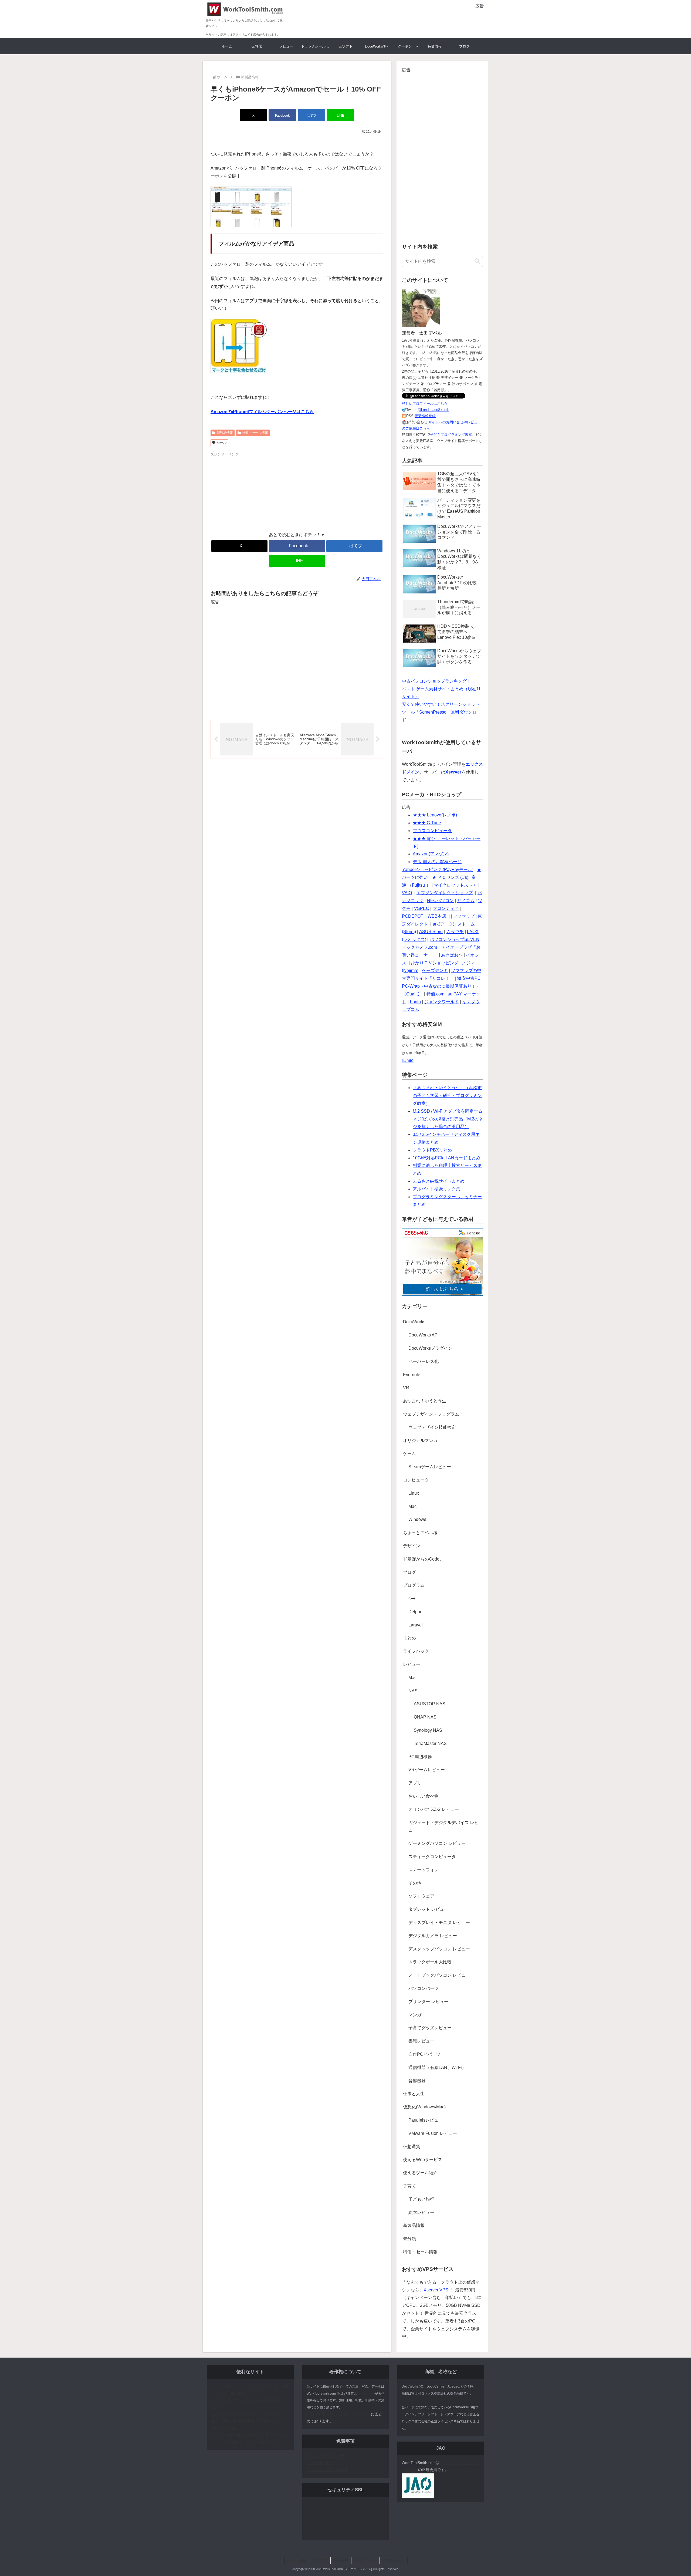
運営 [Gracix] (393, 2560)
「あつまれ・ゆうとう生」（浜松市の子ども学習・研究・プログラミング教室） (447, 1095)
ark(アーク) (443, 924)
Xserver (453, 772)
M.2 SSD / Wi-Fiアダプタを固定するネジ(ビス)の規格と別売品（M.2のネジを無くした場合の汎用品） (448, 1119)
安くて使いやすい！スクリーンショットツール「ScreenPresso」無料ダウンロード (441, 712)
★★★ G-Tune (427, 823)
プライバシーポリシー (326, 2456)
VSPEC (422, 908)
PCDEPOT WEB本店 (425, 916)
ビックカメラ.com (420, 947)
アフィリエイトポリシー (327, 2470)
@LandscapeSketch (433, 410)
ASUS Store (431, 932)
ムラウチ (455, 932)
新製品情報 (225, 433)
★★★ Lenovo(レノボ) (435, 815)
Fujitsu (418, 885)
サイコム (466, 901)
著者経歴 (341, 2560)
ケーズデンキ (435, 970)
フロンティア (446, 908)
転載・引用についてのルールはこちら (339, 2414)
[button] (477, 261)
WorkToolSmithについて (307, 2560)
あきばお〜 (452, 955)
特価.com (435, 994)
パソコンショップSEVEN (455, 939)
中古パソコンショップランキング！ (436, 681)
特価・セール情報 (255, 433)
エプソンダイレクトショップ (445, 893)
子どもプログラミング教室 (451, 435)
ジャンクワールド (442, 1002)
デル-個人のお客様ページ (437, 862)
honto (415, 1002)
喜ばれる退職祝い (226, 2428)
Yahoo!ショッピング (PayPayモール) (438, 870)
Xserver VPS (436, 2290)
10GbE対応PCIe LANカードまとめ (446, 1158)
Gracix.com (365, 2393)
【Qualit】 (412, 994)
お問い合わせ (365, 2560)
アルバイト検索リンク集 (436, 1189)
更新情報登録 (425, 416)
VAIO (407, 893)
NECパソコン (440, 901)
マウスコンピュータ (432, 831)
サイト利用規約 (320, 2463)
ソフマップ (464, 916)
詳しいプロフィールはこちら (425, 404)
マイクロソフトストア (455, 885)
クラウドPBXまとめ (432, 1150)
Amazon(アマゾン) (431, 854)
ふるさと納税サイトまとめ (439, 1181)
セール (222, 443)
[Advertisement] (421, 18)
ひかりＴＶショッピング (435, 963)
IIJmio (408, 1060)
